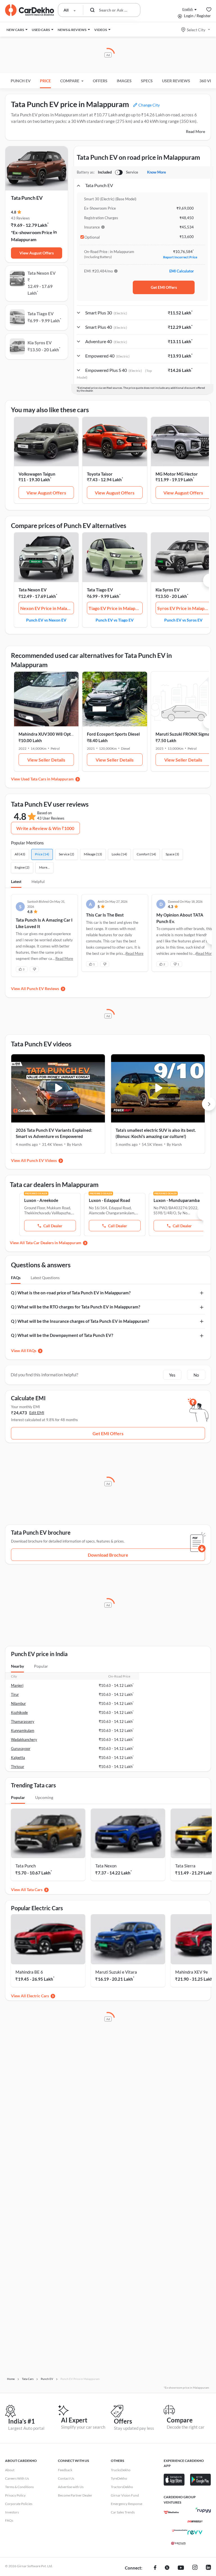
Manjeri (17, 1685)
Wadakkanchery (24, 1739)
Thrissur (18, 1767)
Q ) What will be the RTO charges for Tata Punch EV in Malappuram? (76, 1307)
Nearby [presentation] (17, 1666)
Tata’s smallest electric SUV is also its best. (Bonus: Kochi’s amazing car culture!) (156, 1133)
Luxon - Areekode (41, 1200)
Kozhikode (19, 1712)
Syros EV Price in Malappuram (184, 608)
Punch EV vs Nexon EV (46, 620)
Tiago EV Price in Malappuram (116, 608)
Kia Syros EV (168, 590)
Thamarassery (23, 1721)
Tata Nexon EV (33, 590)
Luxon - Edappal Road (110, 1200)
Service (132, 172)
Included (105, 172)
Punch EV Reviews (43, 989)
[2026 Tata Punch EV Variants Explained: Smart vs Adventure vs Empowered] (58, 1088)
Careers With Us (17, 2478)
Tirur (15, 1694)
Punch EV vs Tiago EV (115, 620)
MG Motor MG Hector (177, 474)
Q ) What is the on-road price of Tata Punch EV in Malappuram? (71, 1293)
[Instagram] (195, 2568)
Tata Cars (35, 1890)
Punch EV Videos (42, 1160)
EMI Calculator (182, 271)
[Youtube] (181, 2568)
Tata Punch (26, 1866)
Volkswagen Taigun (37, 474)
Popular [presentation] (41, 1666)
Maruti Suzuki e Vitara (116, 1972)
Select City (196, 30)
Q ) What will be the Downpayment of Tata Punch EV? (62, 1335)
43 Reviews (20, 218)
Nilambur (18, 1703)
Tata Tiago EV (100, 590)
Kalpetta (18, 1758)
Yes (172, 1375)
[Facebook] (155, 2568)
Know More (157, 172)
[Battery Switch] (119, 172)
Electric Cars (38, 1996)
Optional (92, 237)
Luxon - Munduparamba (177, 1200)
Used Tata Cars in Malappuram (47, 779)
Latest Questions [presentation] (45, 1278)
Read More (195, 131)
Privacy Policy (15, 2495)
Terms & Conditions (19, 2487)
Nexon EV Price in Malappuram (47, 608)
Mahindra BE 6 (29, 1972)
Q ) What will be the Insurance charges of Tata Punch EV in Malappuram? (80, 1321)
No (196, 1375)
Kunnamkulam (23, 1730)
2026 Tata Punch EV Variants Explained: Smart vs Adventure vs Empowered (54, 1133)
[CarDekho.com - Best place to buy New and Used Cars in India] (30, 10)
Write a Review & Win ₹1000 (45, 828)
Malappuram (24, 239)
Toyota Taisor (100, 474)
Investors (12, 2512)
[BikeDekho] (171, 2512)
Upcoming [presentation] (44, 1797)
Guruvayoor (21, 1749)
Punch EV (21, 81)
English (188, 9)
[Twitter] (167, 2568)
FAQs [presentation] (16, 1278)
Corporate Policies (19, 2504)
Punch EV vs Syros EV (183, 620)
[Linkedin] (208, 2568)
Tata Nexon (106, 1866)
